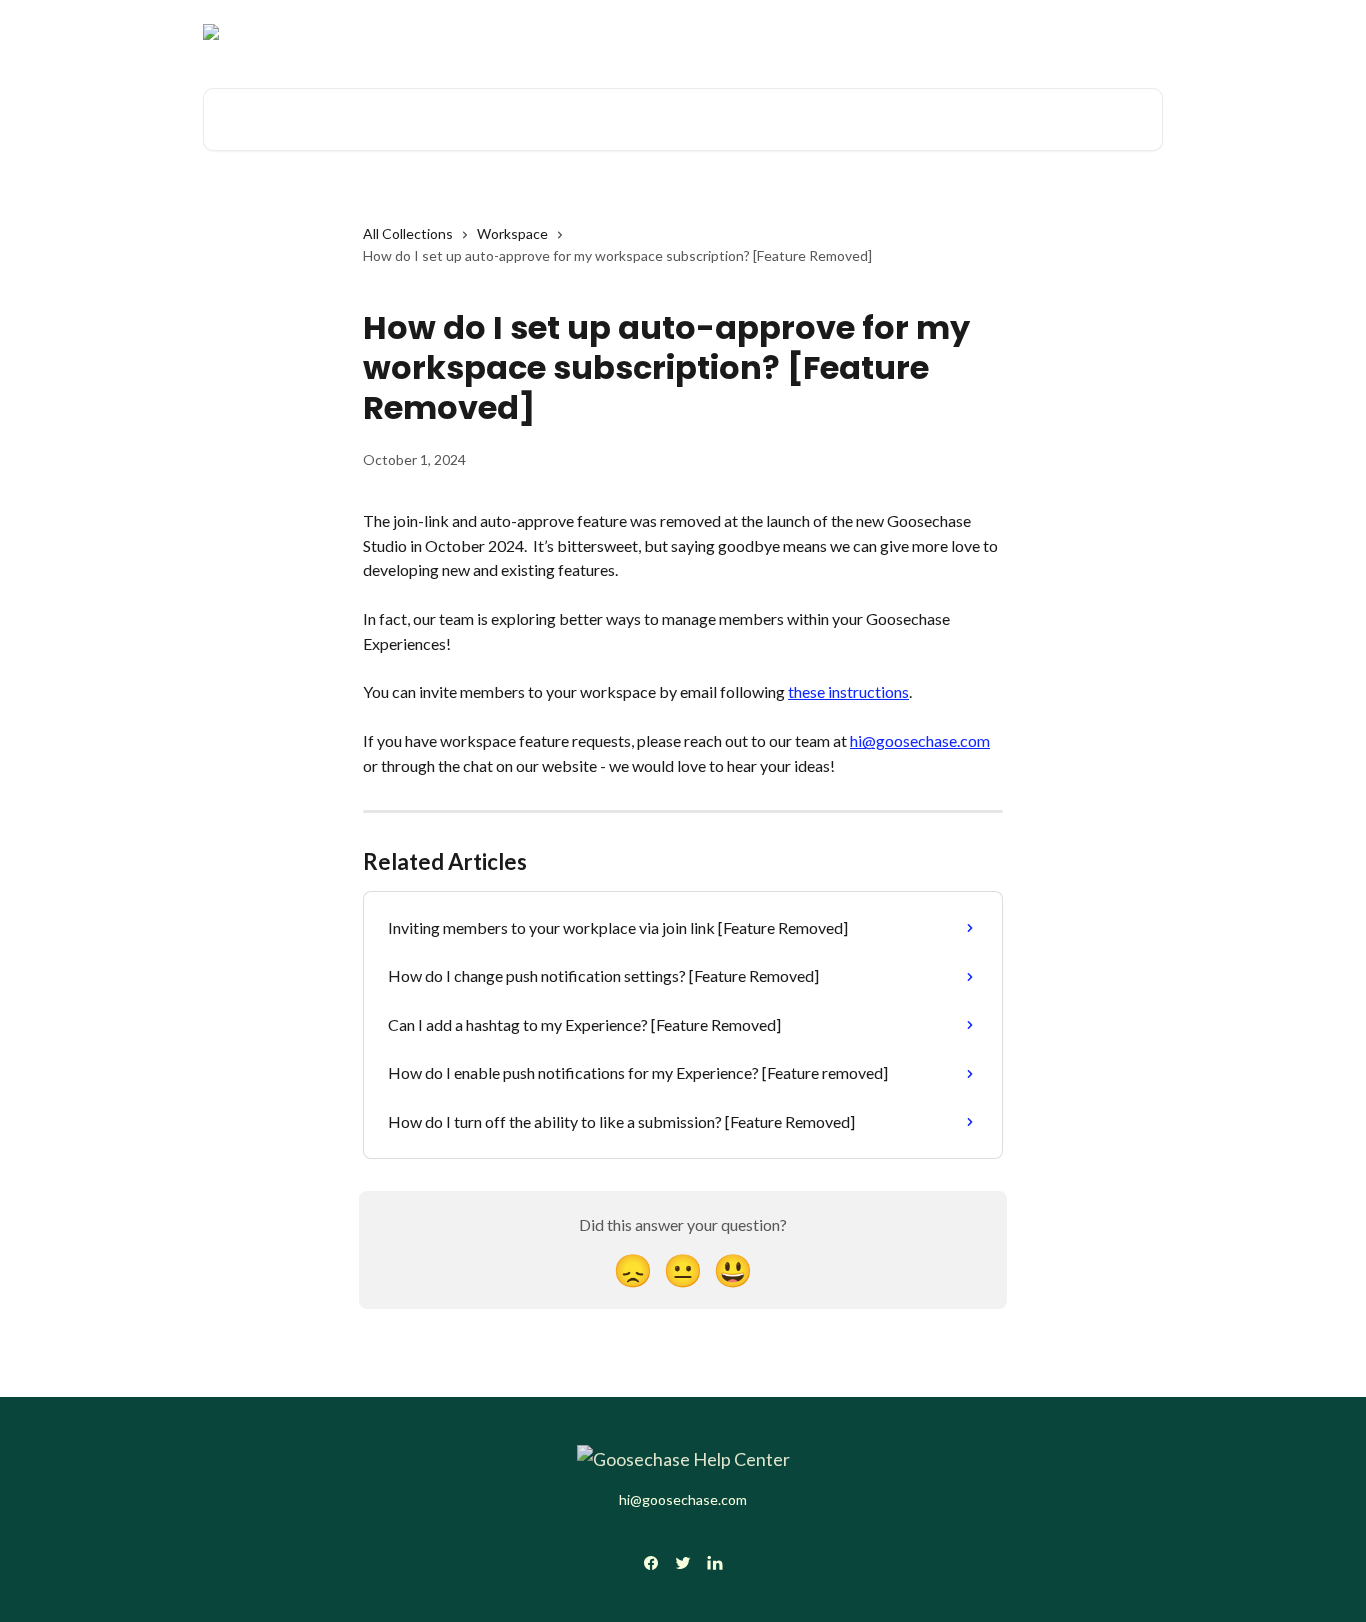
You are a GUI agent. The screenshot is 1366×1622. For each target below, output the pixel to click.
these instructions (848, 691)
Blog (1136, 32)
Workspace (512, 233)
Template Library (1040, 32)
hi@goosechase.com (920, 740)
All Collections (408, 233)
